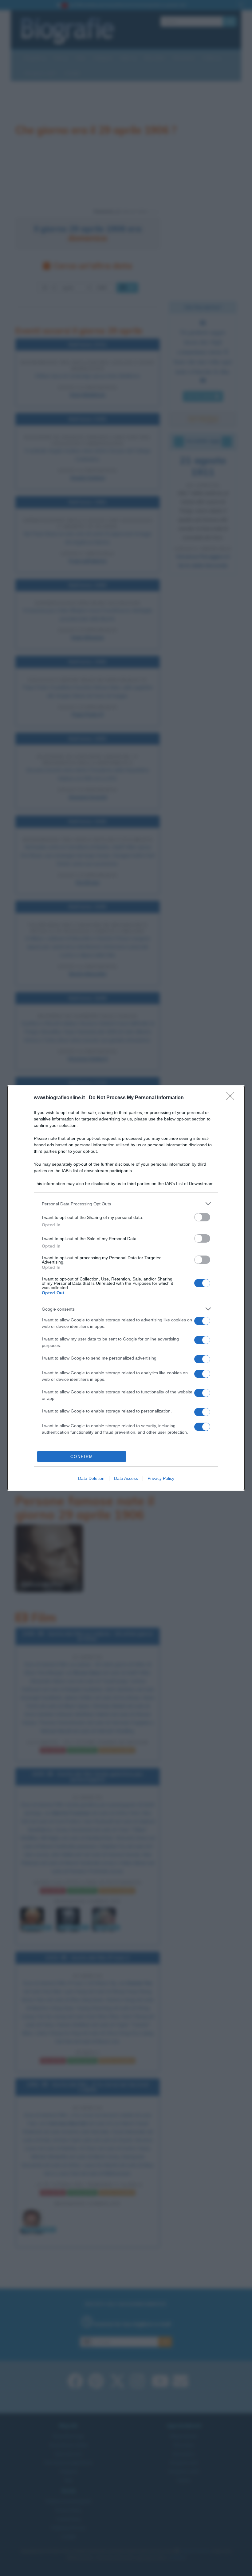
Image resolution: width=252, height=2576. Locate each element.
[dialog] (126, 1288)
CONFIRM (82, 1457)
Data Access (126, 1478)
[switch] (202, 1217)
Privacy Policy (161, 1478)
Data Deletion (91, 1478)
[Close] (232, 1098)
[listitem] (126, 1204)
